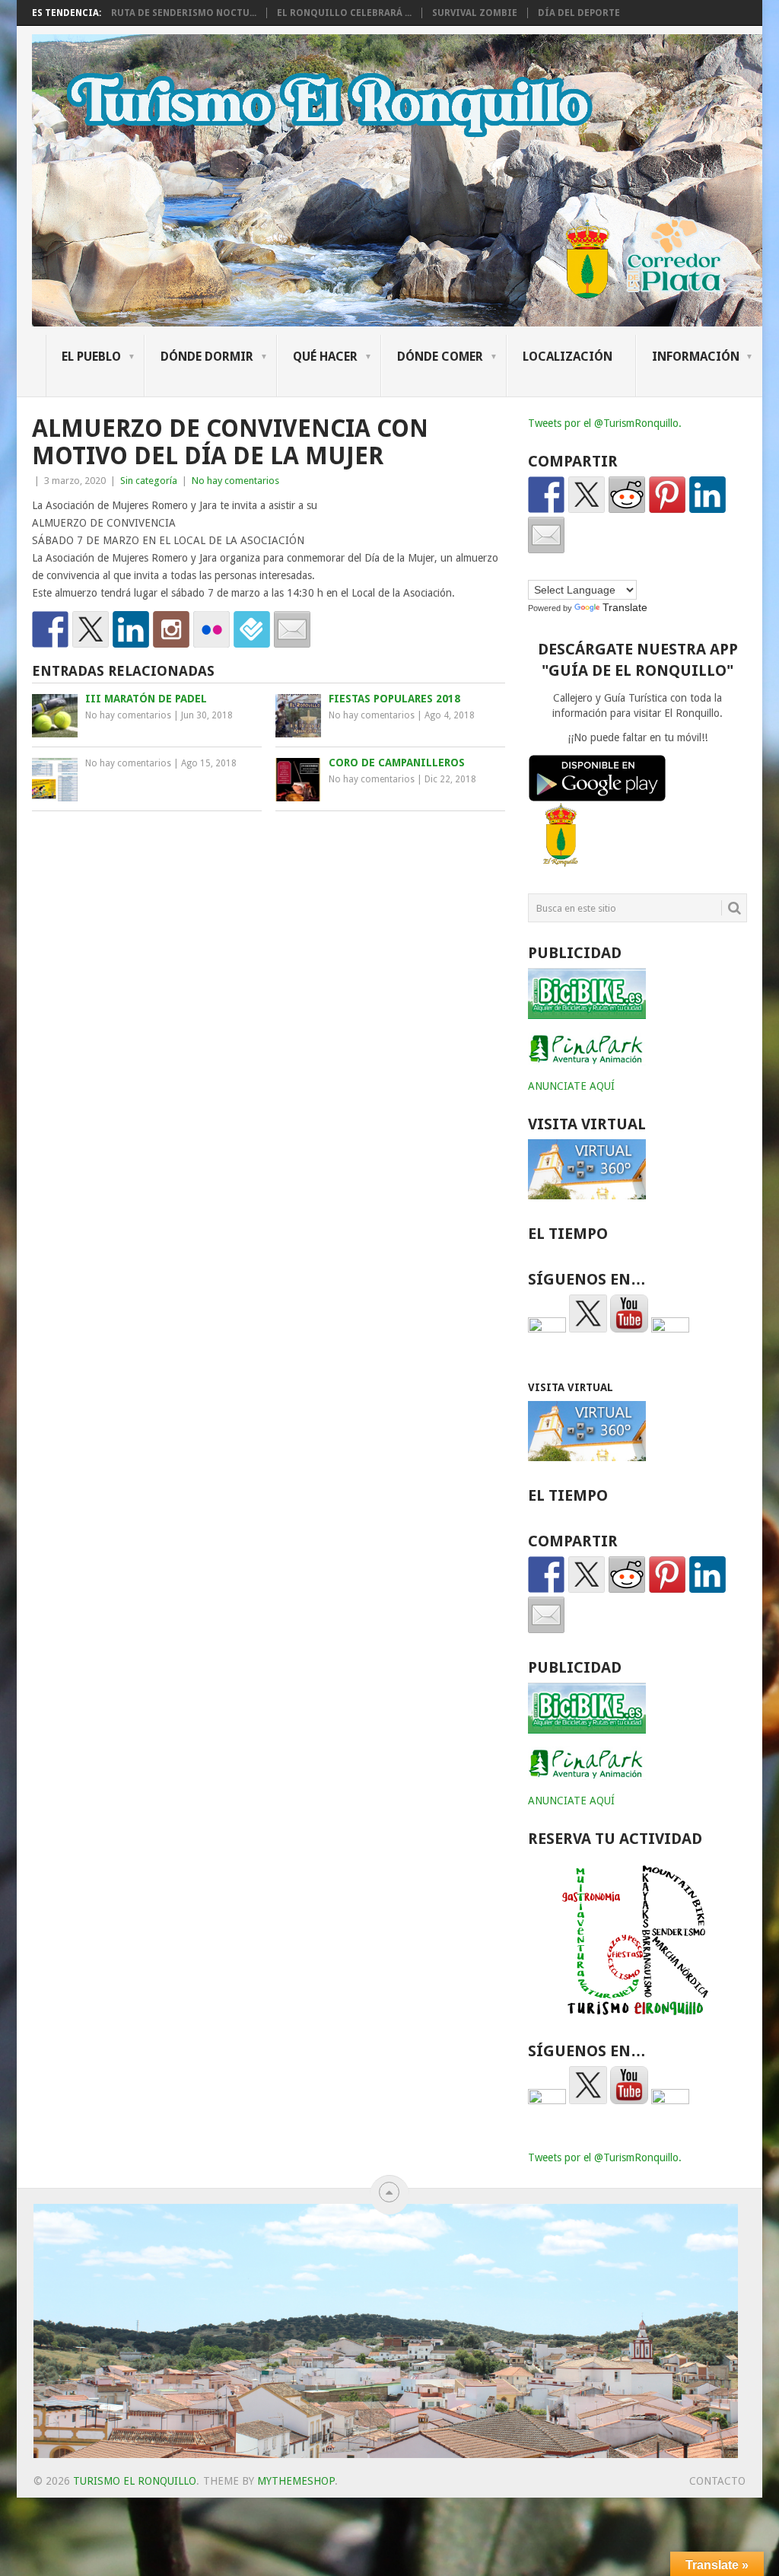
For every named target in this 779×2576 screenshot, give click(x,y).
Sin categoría (149, 481)
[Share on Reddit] (627, 495)
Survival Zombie (475, 13)
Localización (568, 357)
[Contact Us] (292, 629)
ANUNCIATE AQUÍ (571, 1086)
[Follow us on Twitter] (91, 629)
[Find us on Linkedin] (131, 629)
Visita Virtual (571, 1387)
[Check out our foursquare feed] (252, 629)
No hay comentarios (235, 481)
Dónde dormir (207, 357)
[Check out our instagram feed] (171, 629)
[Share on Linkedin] (707, 495)
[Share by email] (546, 535)
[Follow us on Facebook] (50, 629)
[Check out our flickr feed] (211, 629)
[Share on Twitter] (587, 495)
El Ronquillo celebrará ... (344, 13)
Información (696, 357)
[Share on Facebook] (546, 495)
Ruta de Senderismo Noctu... (184, 13)
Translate (625, 607)
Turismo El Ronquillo (135, 2481)
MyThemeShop (296, 2481)
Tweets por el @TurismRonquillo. (605, 423)
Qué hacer (325, 357)
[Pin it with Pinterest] (667, 495)
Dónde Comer (440, 357)
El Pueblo (91, 357)
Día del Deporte (579, 13)
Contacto (717, 2481)
